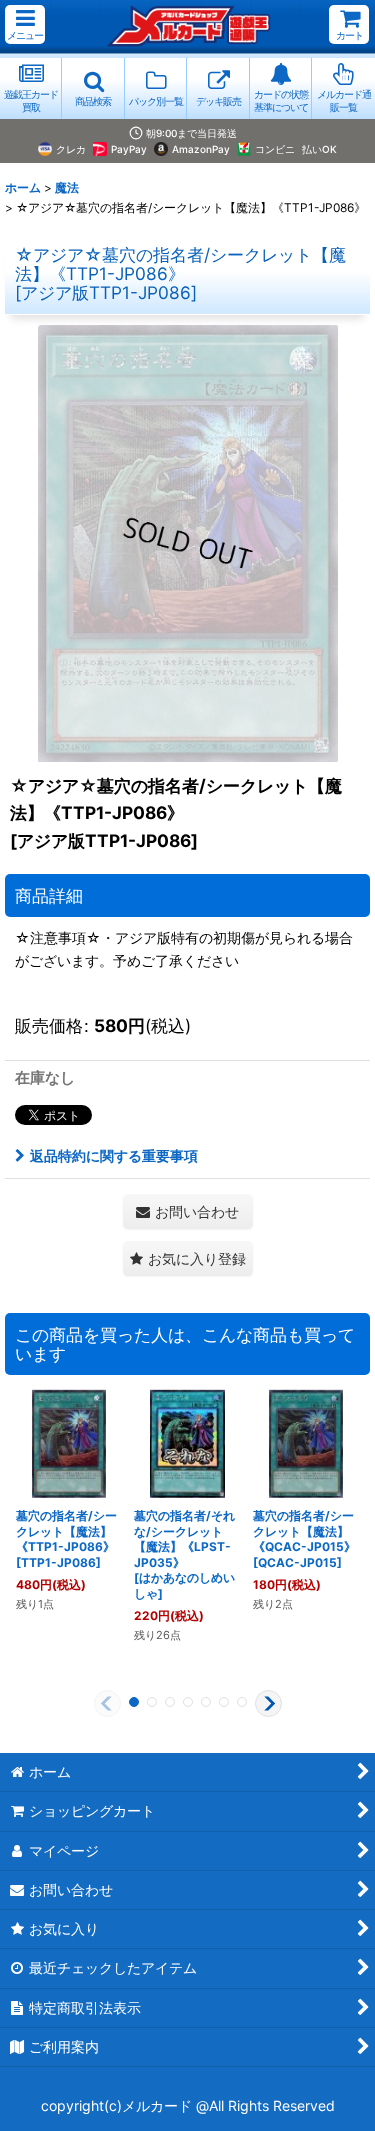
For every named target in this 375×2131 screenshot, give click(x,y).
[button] (25, 24)
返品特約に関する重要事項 (114, 1155)
